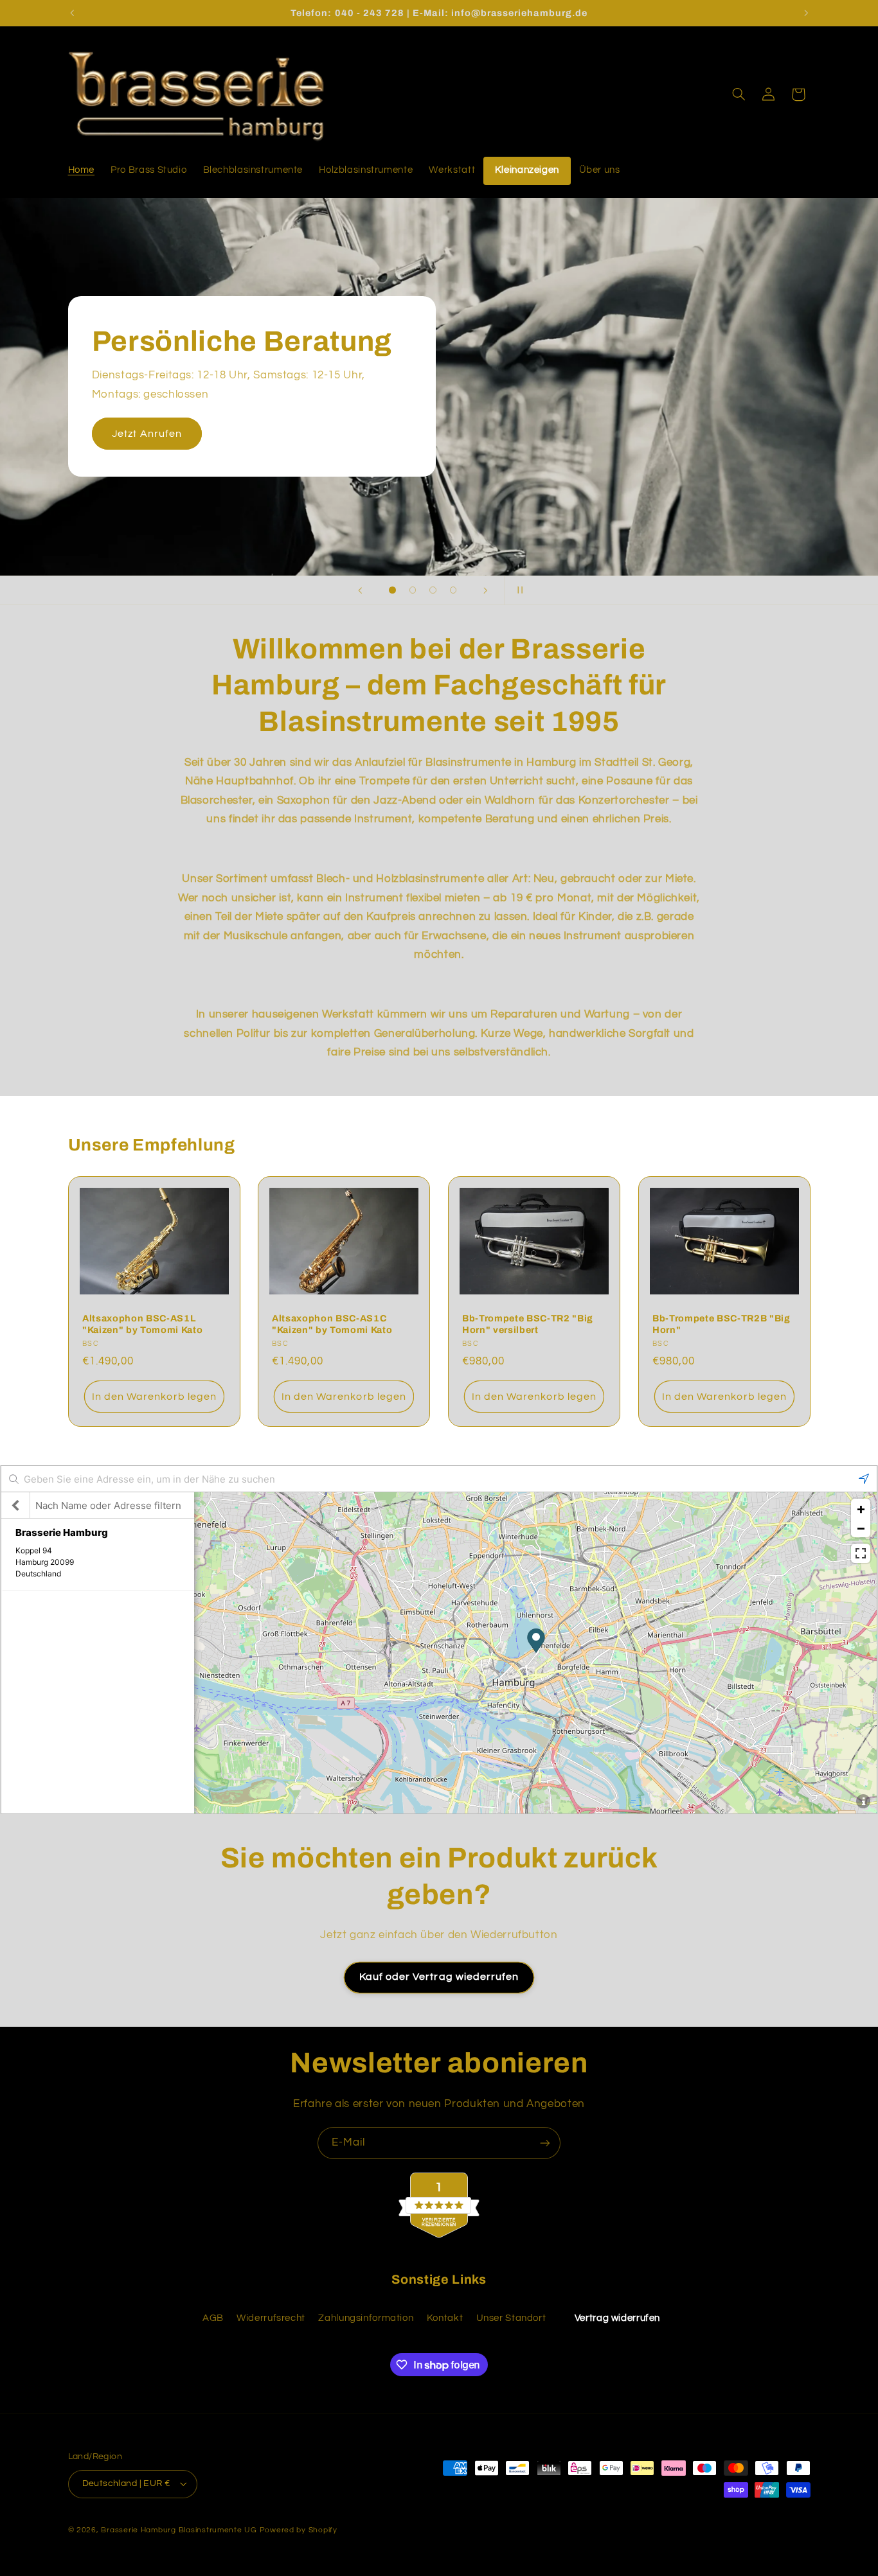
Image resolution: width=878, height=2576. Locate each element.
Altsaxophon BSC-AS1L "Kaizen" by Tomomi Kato (142, 1324)
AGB (213, 2318)
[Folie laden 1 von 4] (393, 590)
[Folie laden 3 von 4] (433, 590)
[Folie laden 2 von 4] (413, 590)
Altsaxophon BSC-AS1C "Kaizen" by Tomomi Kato (332, 1324)
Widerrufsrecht (271, 2318)
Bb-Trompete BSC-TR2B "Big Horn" (721, 1324)
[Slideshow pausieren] (518, 590)
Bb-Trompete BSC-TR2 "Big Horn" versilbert (528, 1324)
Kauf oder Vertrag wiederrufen (439, 1977)
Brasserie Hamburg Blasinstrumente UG (179, 2530)
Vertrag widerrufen (617, 2318)
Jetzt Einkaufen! (658, 424)
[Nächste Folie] (485, 590)
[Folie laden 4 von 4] (453, 590)
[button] (739, 94)
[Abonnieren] (545, 2143)
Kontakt (445, 2318)
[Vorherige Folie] (360, 590)
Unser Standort (511, 2318)
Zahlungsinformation (366, 2318)
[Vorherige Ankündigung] (72, 13)
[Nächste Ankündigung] (806, 13)
